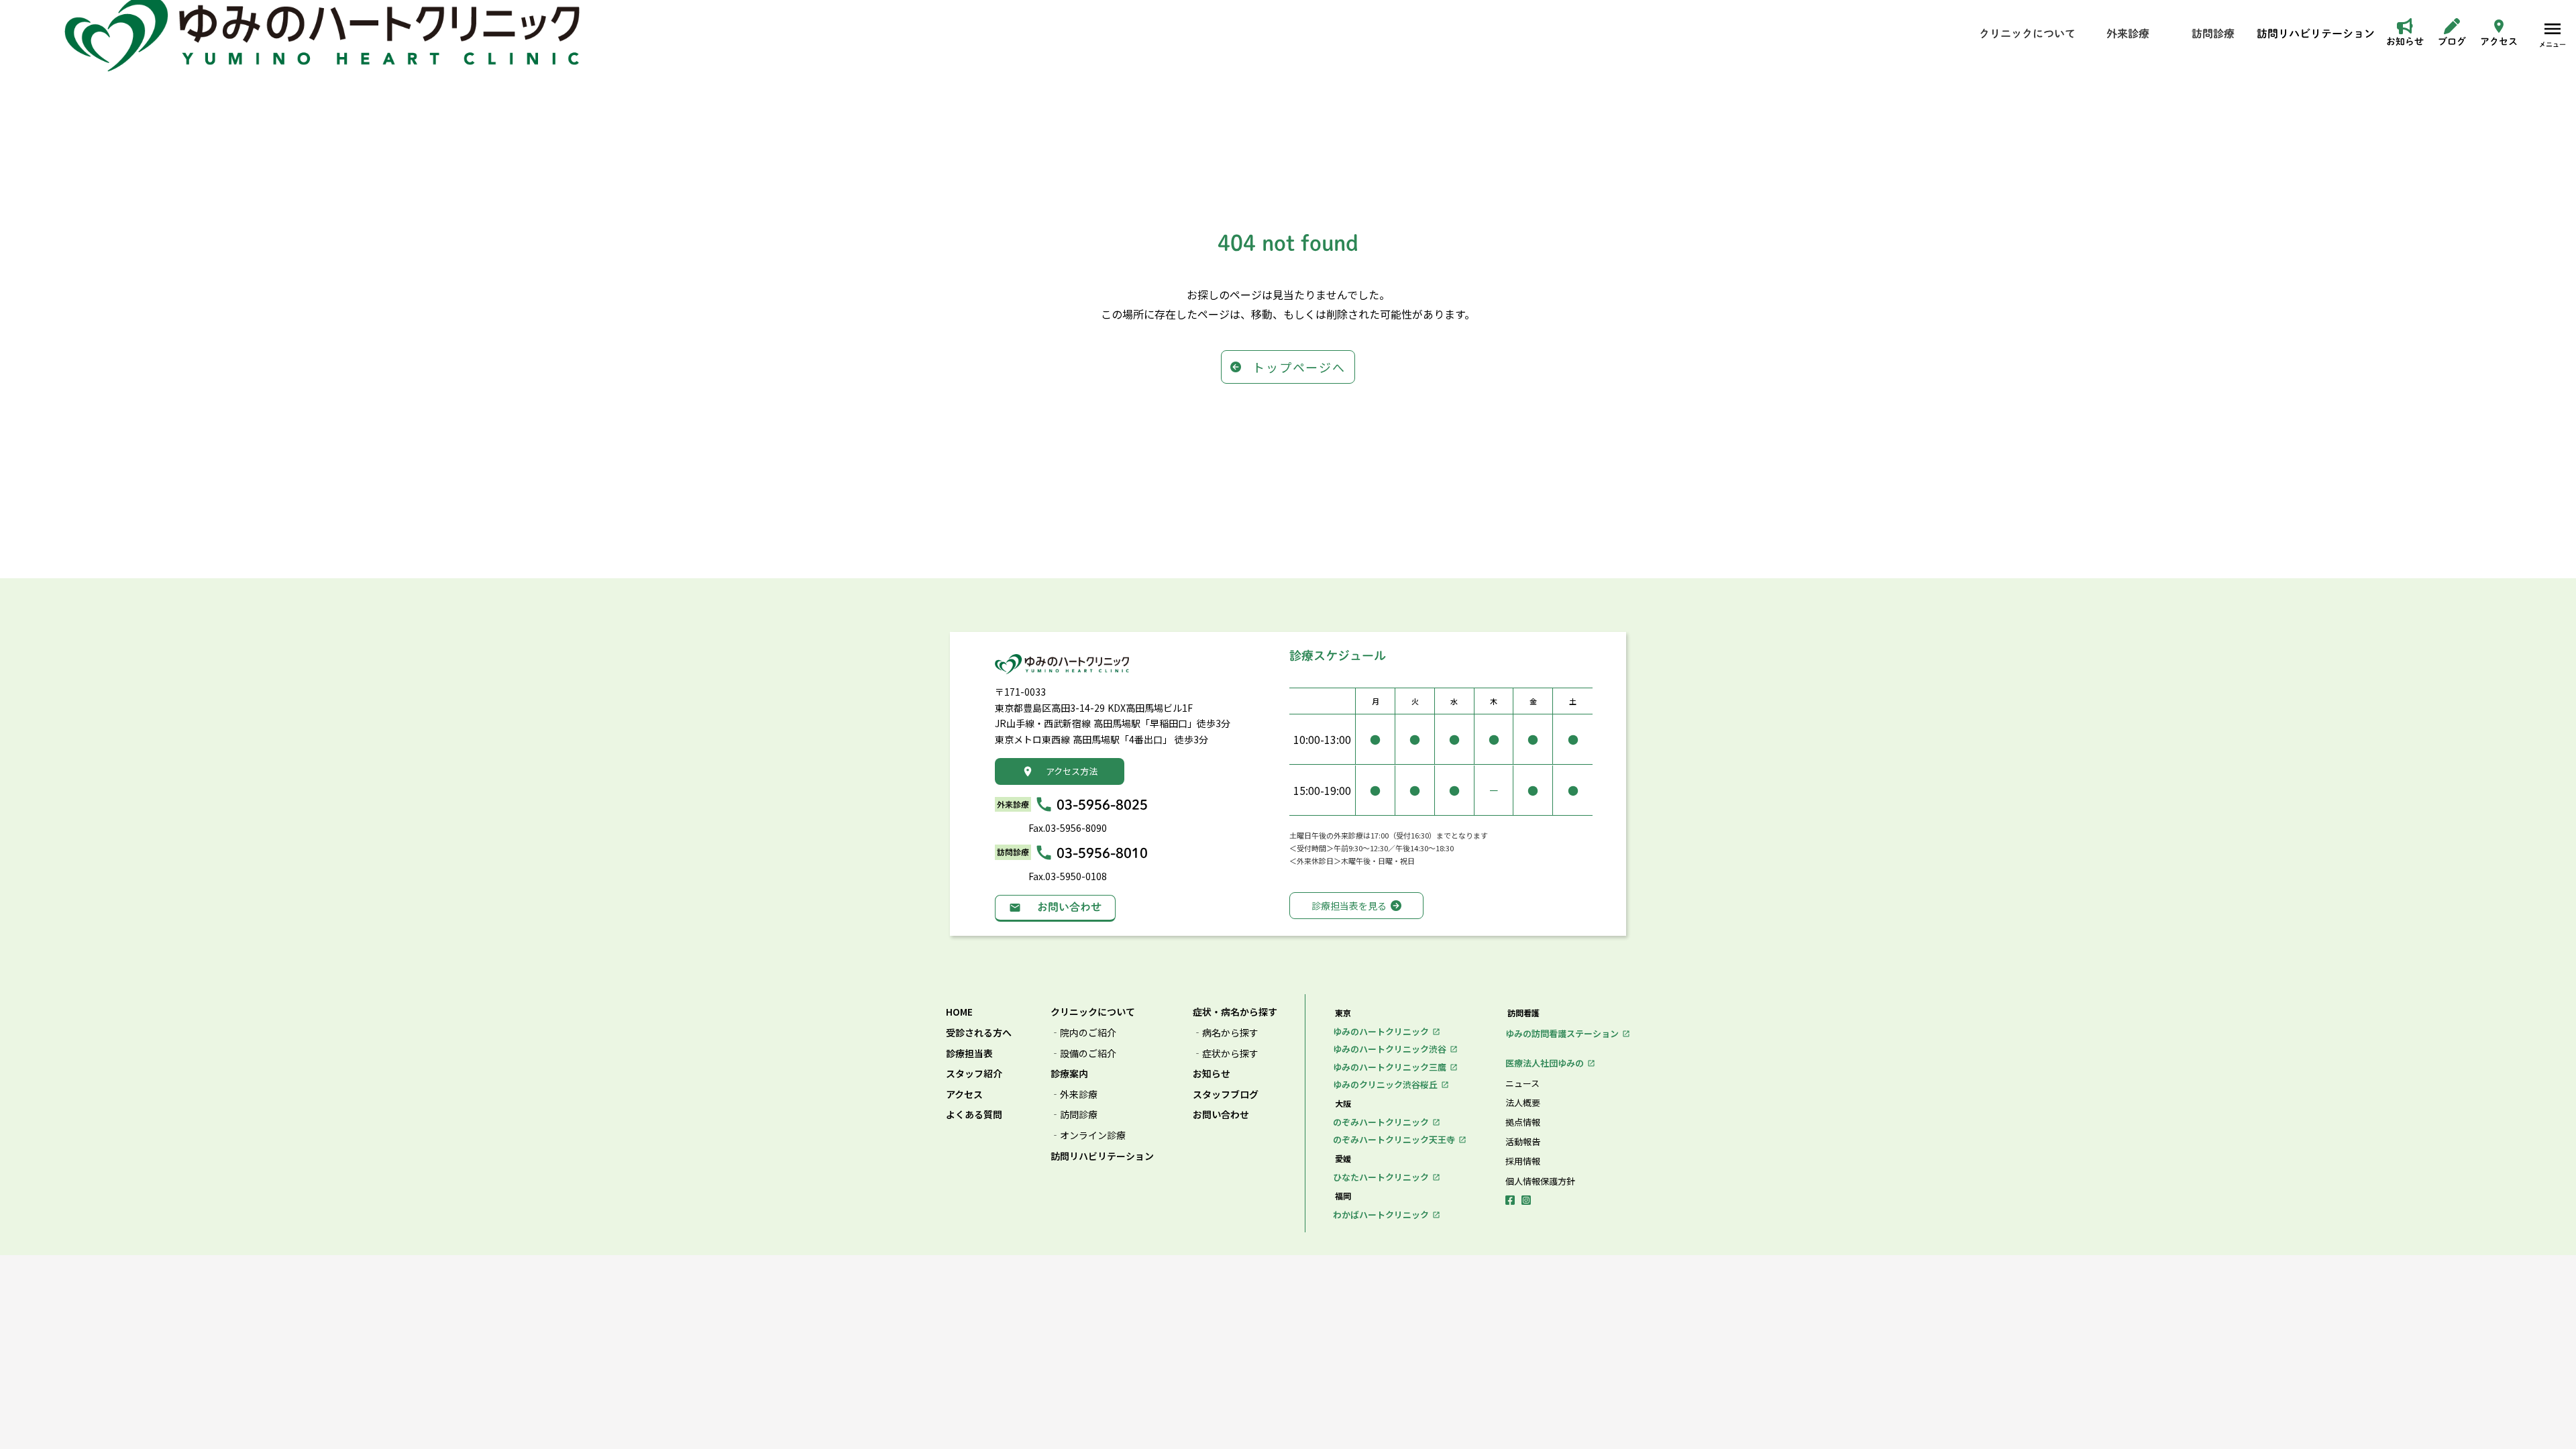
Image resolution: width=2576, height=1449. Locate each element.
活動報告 (1523, 1142)
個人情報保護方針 (1540, 1181)
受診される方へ (979, 1033)
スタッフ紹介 (974, 1074)
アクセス (964, 1094)
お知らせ (1212, 1074)
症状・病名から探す (1235, 1012)
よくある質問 (974, 1115)
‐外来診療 (1074, 1094)
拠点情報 (1523, 1122)
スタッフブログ (1226, 1094)
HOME (959, 1012)
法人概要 (1523, 1103)
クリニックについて (1093, 1012)
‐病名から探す (1226, 1033)
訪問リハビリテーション (1102, 1156)
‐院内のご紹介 (1083, 1033)
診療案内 (1069, 1074)
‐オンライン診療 (1088, 1135)
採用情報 (1523, 1161)
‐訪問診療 (1074, 1115)
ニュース (1522, 1083)
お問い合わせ (1221, 1115)
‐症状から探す (1226, 1054)
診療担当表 (969, 1054)
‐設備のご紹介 (1083, 1054)
